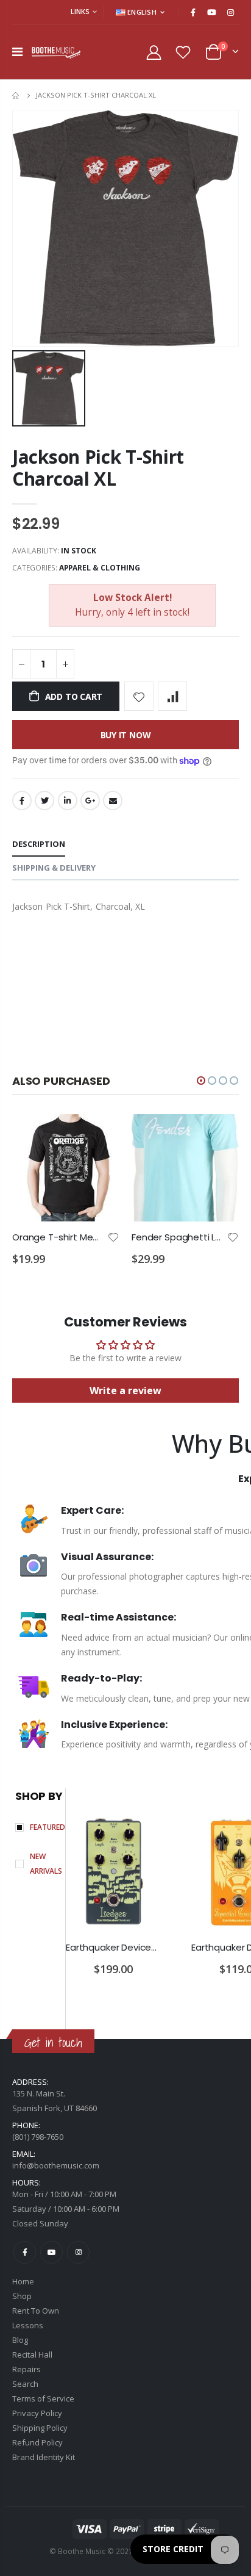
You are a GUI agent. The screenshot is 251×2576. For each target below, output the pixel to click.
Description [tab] (39, 844)
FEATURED (48, 1827)
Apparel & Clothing (100, 568)
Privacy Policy (37, 2413)
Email (113, 801)
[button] (201, 1081)
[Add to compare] (172, 696)
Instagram (78, 2252)
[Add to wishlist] (139, 696)
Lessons (28, 2325)
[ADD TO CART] (99, 1134)
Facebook (22, 801)
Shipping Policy (40, 2428)
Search (25, 2384)
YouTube (51, 2252)
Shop (22, 2296)
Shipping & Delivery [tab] (54, 868)
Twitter (44, 801)
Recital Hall (32, 2355)
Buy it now (126, 735)
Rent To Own (36, 2311)
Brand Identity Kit (44, 2457)
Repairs (27, 2369)
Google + (90, 801)
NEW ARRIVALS (46, 1864)
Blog (20, 2340)
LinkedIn (68, 801)
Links (80, 11)
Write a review (125, 1391)
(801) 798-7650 (38, 2137)
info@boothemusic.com (56, 2165)
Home (17, 95)
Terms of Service (43, 2398)
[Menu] (17, 52)
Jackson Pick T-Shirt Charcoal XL (98, 468)
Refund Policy (37, 2442)
